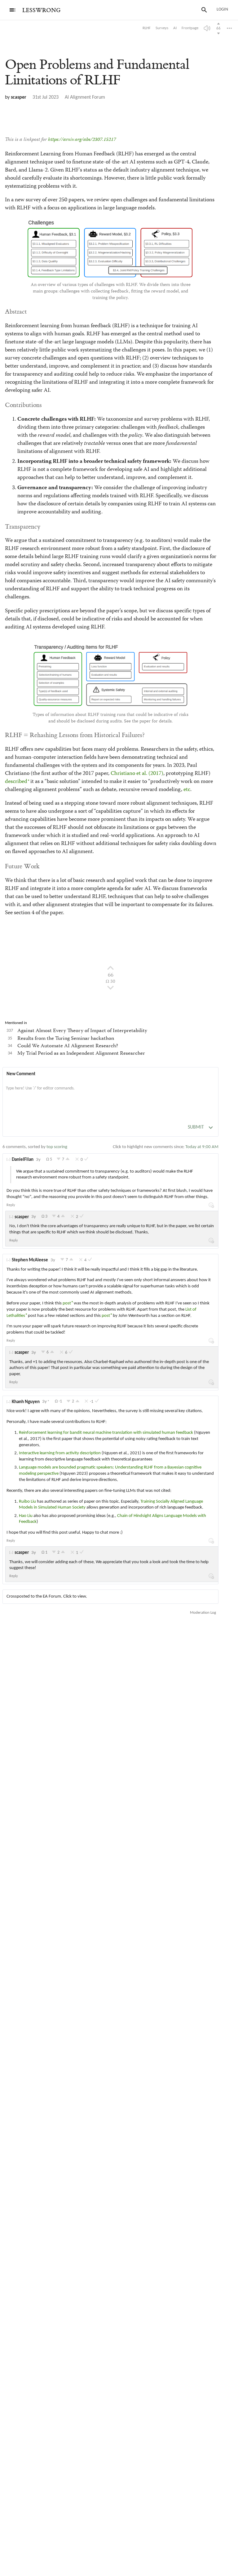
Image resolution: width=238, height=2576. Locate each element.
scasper (19, 97)
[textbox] (110, 1095)
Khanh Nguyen (26, 1402)
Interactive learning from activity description (60, 1453)
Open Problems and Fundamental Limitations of (97, 72)
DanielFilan (23, 1160)
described (16, 782)
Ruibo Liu (28, 1502)
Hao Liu (26, 1516)
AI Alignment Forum (85, 97)
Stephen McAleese (30, 1260)
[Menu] (12, 10)
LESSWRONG (41, 10)
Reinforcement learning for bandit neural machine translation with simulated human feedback (106, 1433)
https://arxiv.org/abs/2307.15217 (82, 140)
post (67, 1303)
